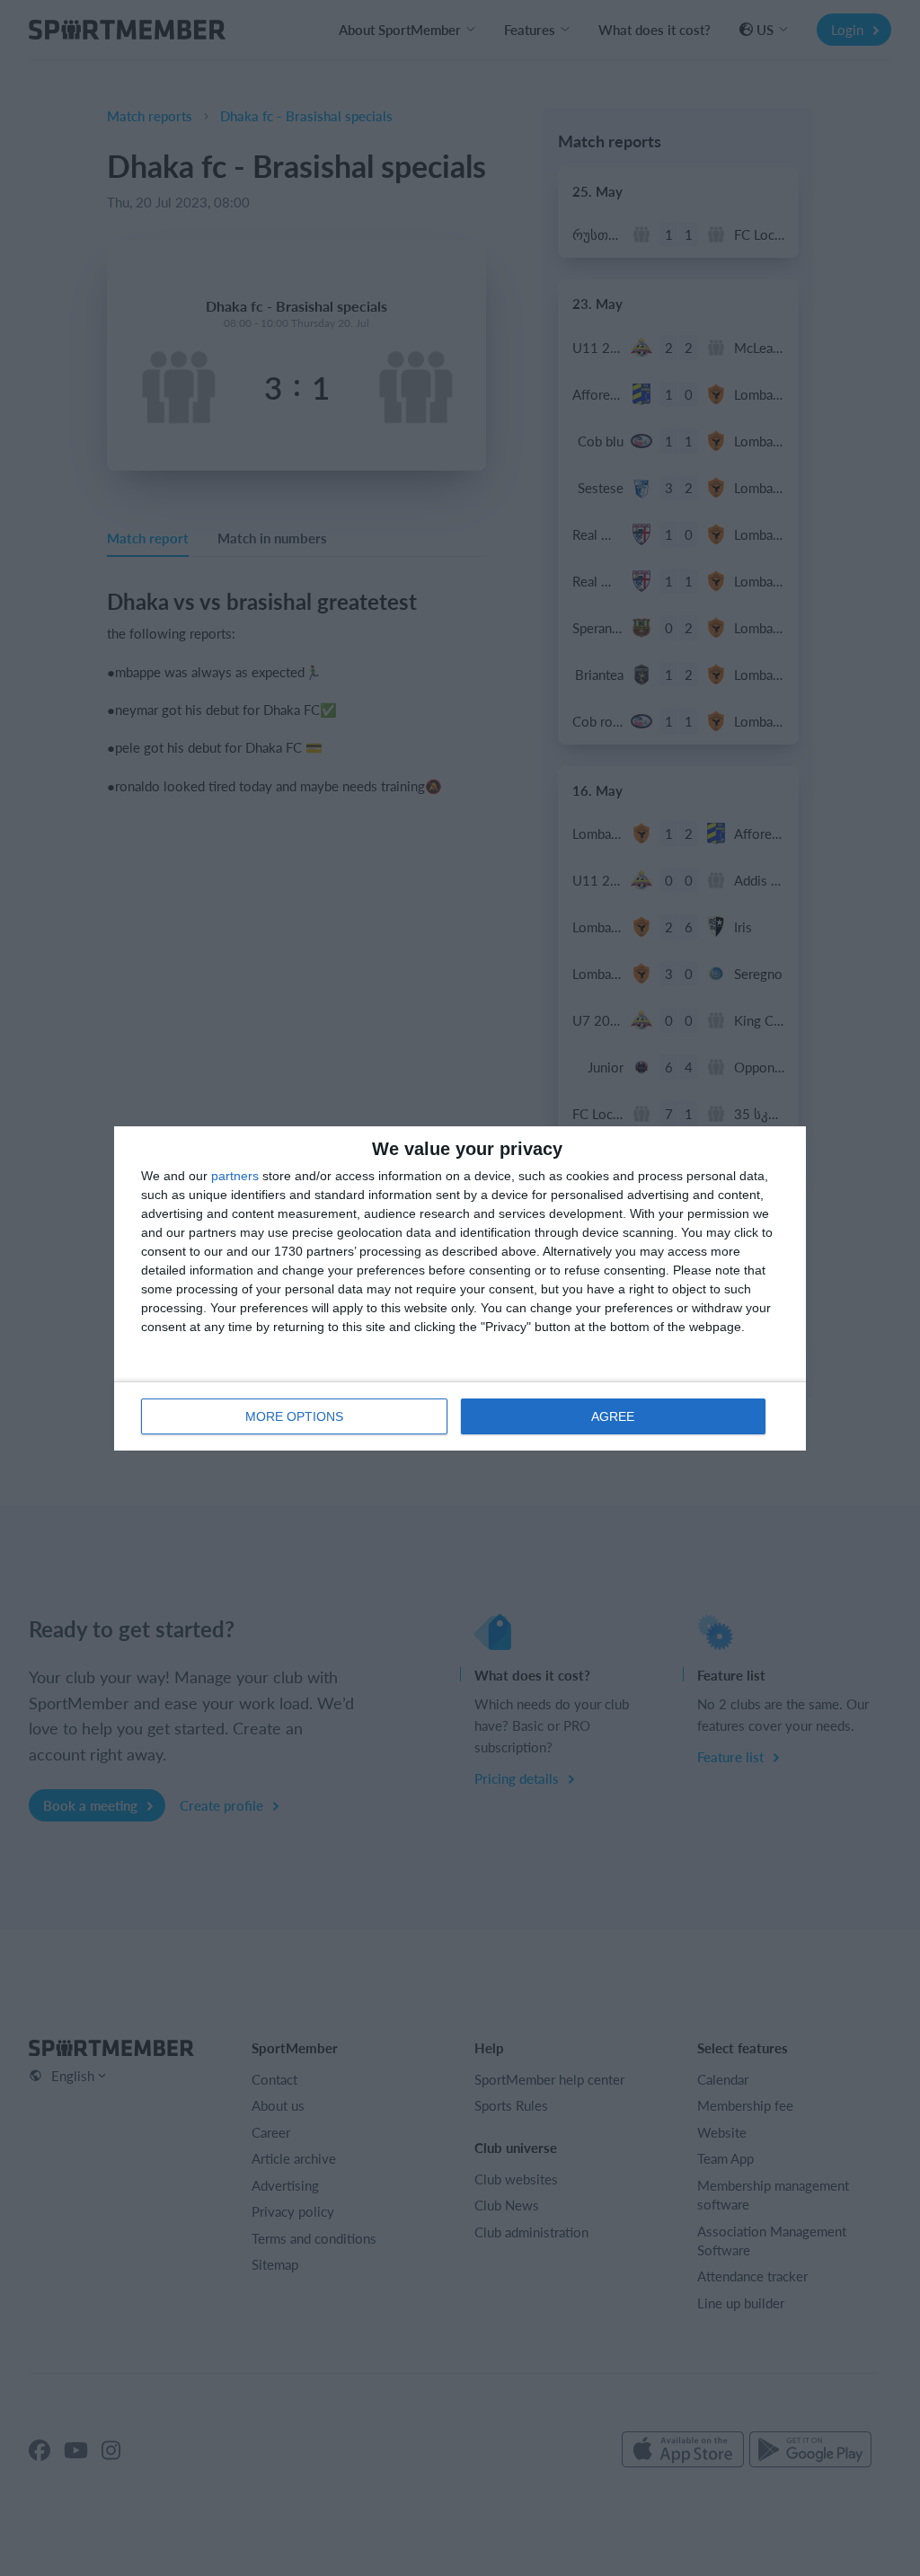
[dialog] (460, 1288)
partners (235, 1176)
